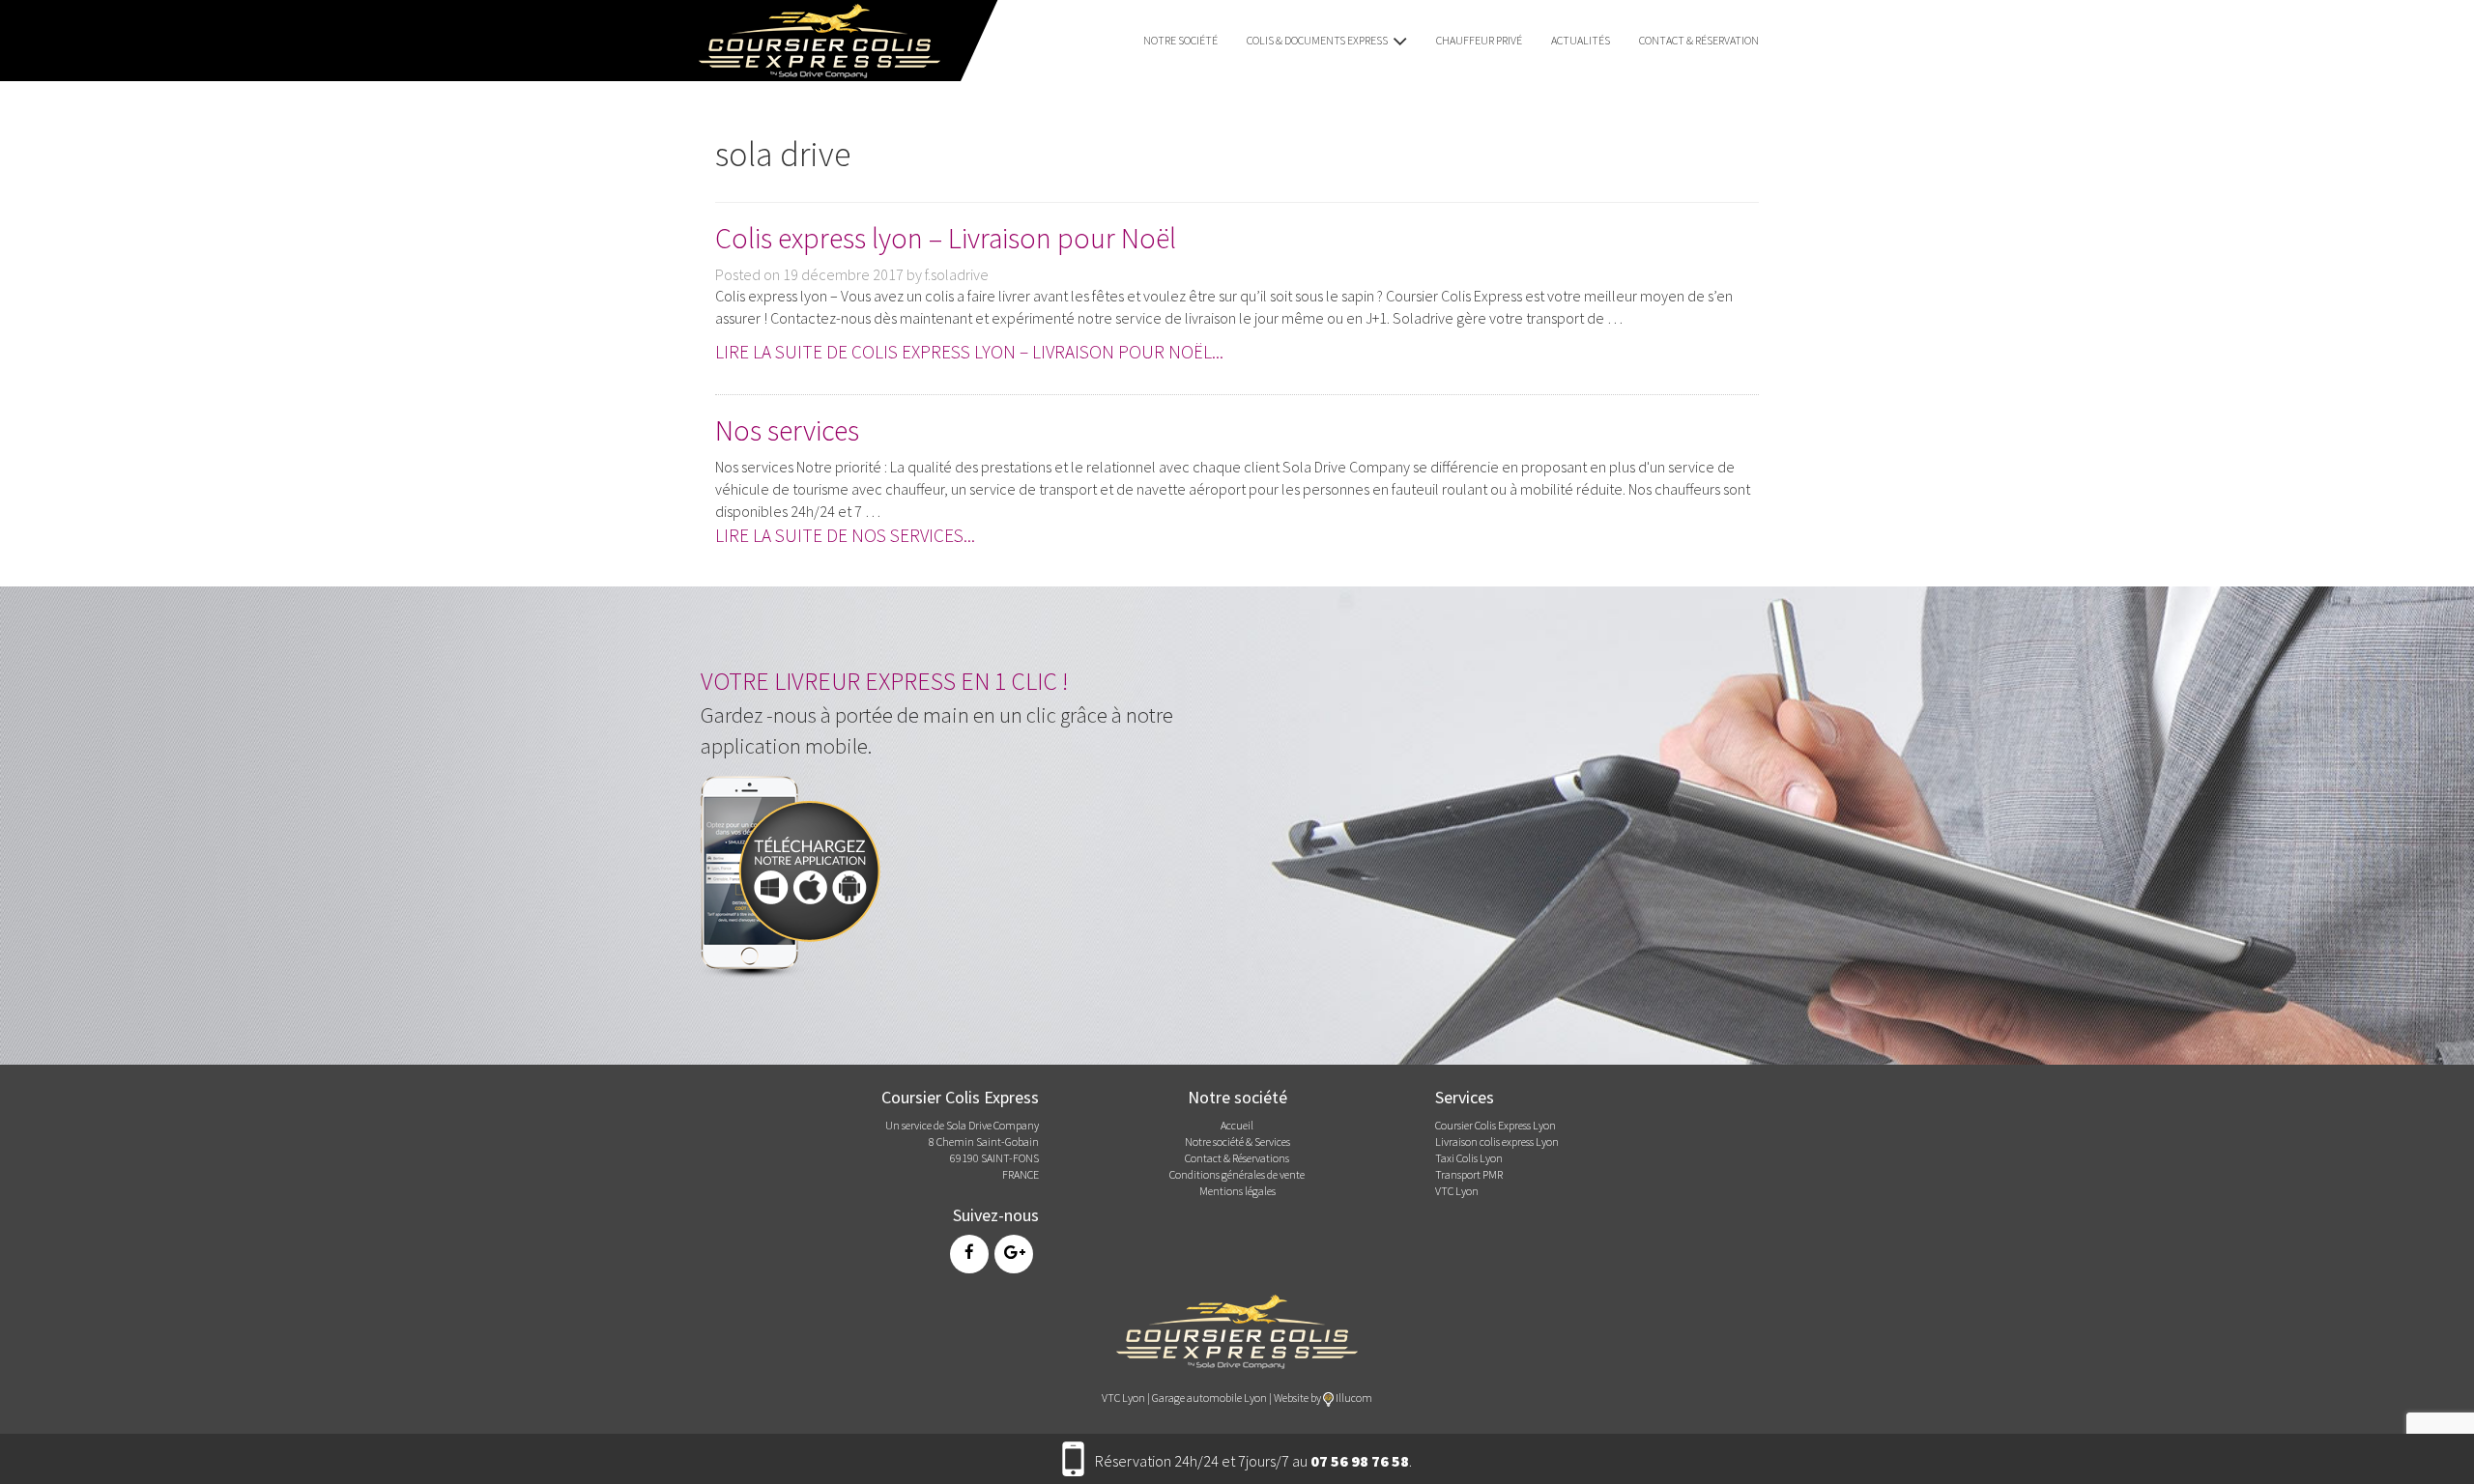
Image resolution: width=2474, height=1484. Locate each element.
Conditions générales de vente (1237, 1174)
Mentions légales (1237, 1191)
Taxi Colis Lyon (1469, 1158)
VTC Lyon (1457, 1191)
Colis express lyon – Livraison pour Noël (946, 238)
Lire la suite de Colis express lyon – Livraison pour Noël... (969, 352)
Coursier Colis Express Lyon (1496, 1125)
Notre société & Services (1237, 1142)
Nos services (787, 430)
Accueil (1237, 1125)
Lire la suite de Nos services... (845, 535)
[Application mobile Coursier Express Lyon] (797, 872)
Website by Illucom (1323, 1398)
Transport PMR (1469, 1174)
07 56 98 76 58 (1360, 1461)
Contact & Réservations (1237, 1158)
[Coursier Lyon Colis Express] (813, 39)
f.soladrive (957, 274)
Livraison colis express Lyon (1497, 1142)
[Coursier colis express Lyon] (1237, 1330)
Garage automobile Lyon (1209, 1398)
